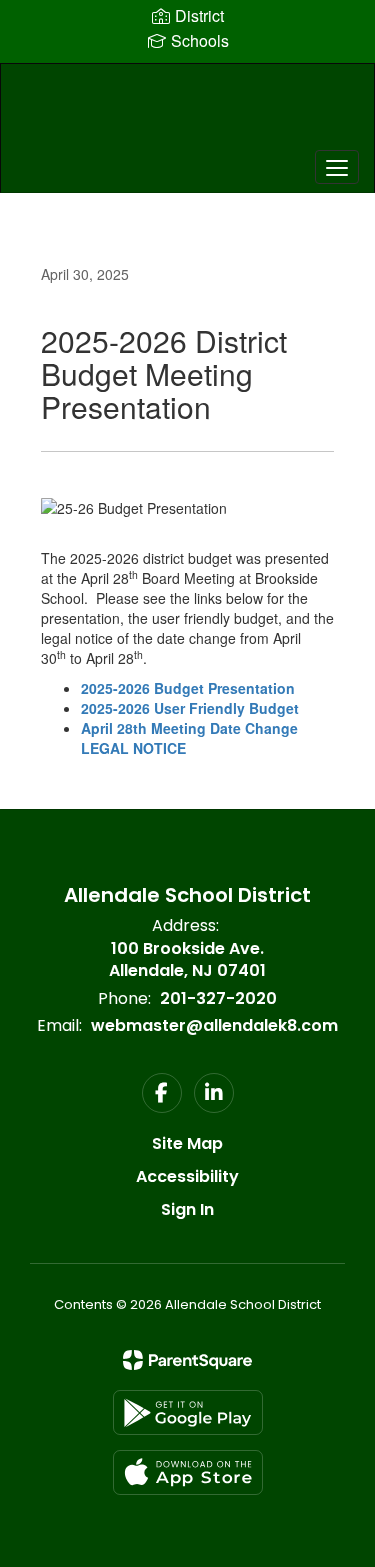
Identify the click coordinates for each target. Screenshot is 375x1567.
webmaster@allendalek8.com (214, 1025)
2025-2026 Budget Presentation (188, 688)
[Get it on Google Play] (188, 1412)
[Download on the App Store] (188, 1472)
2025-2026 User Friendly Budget (190, 708)
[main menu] (337, 167)
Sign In (187, 1209)
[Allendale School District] (187, 113)
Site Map (187, 1143)
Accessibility (187, 1176)
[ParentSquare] (187, 1360)
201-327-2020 (218, 998)
